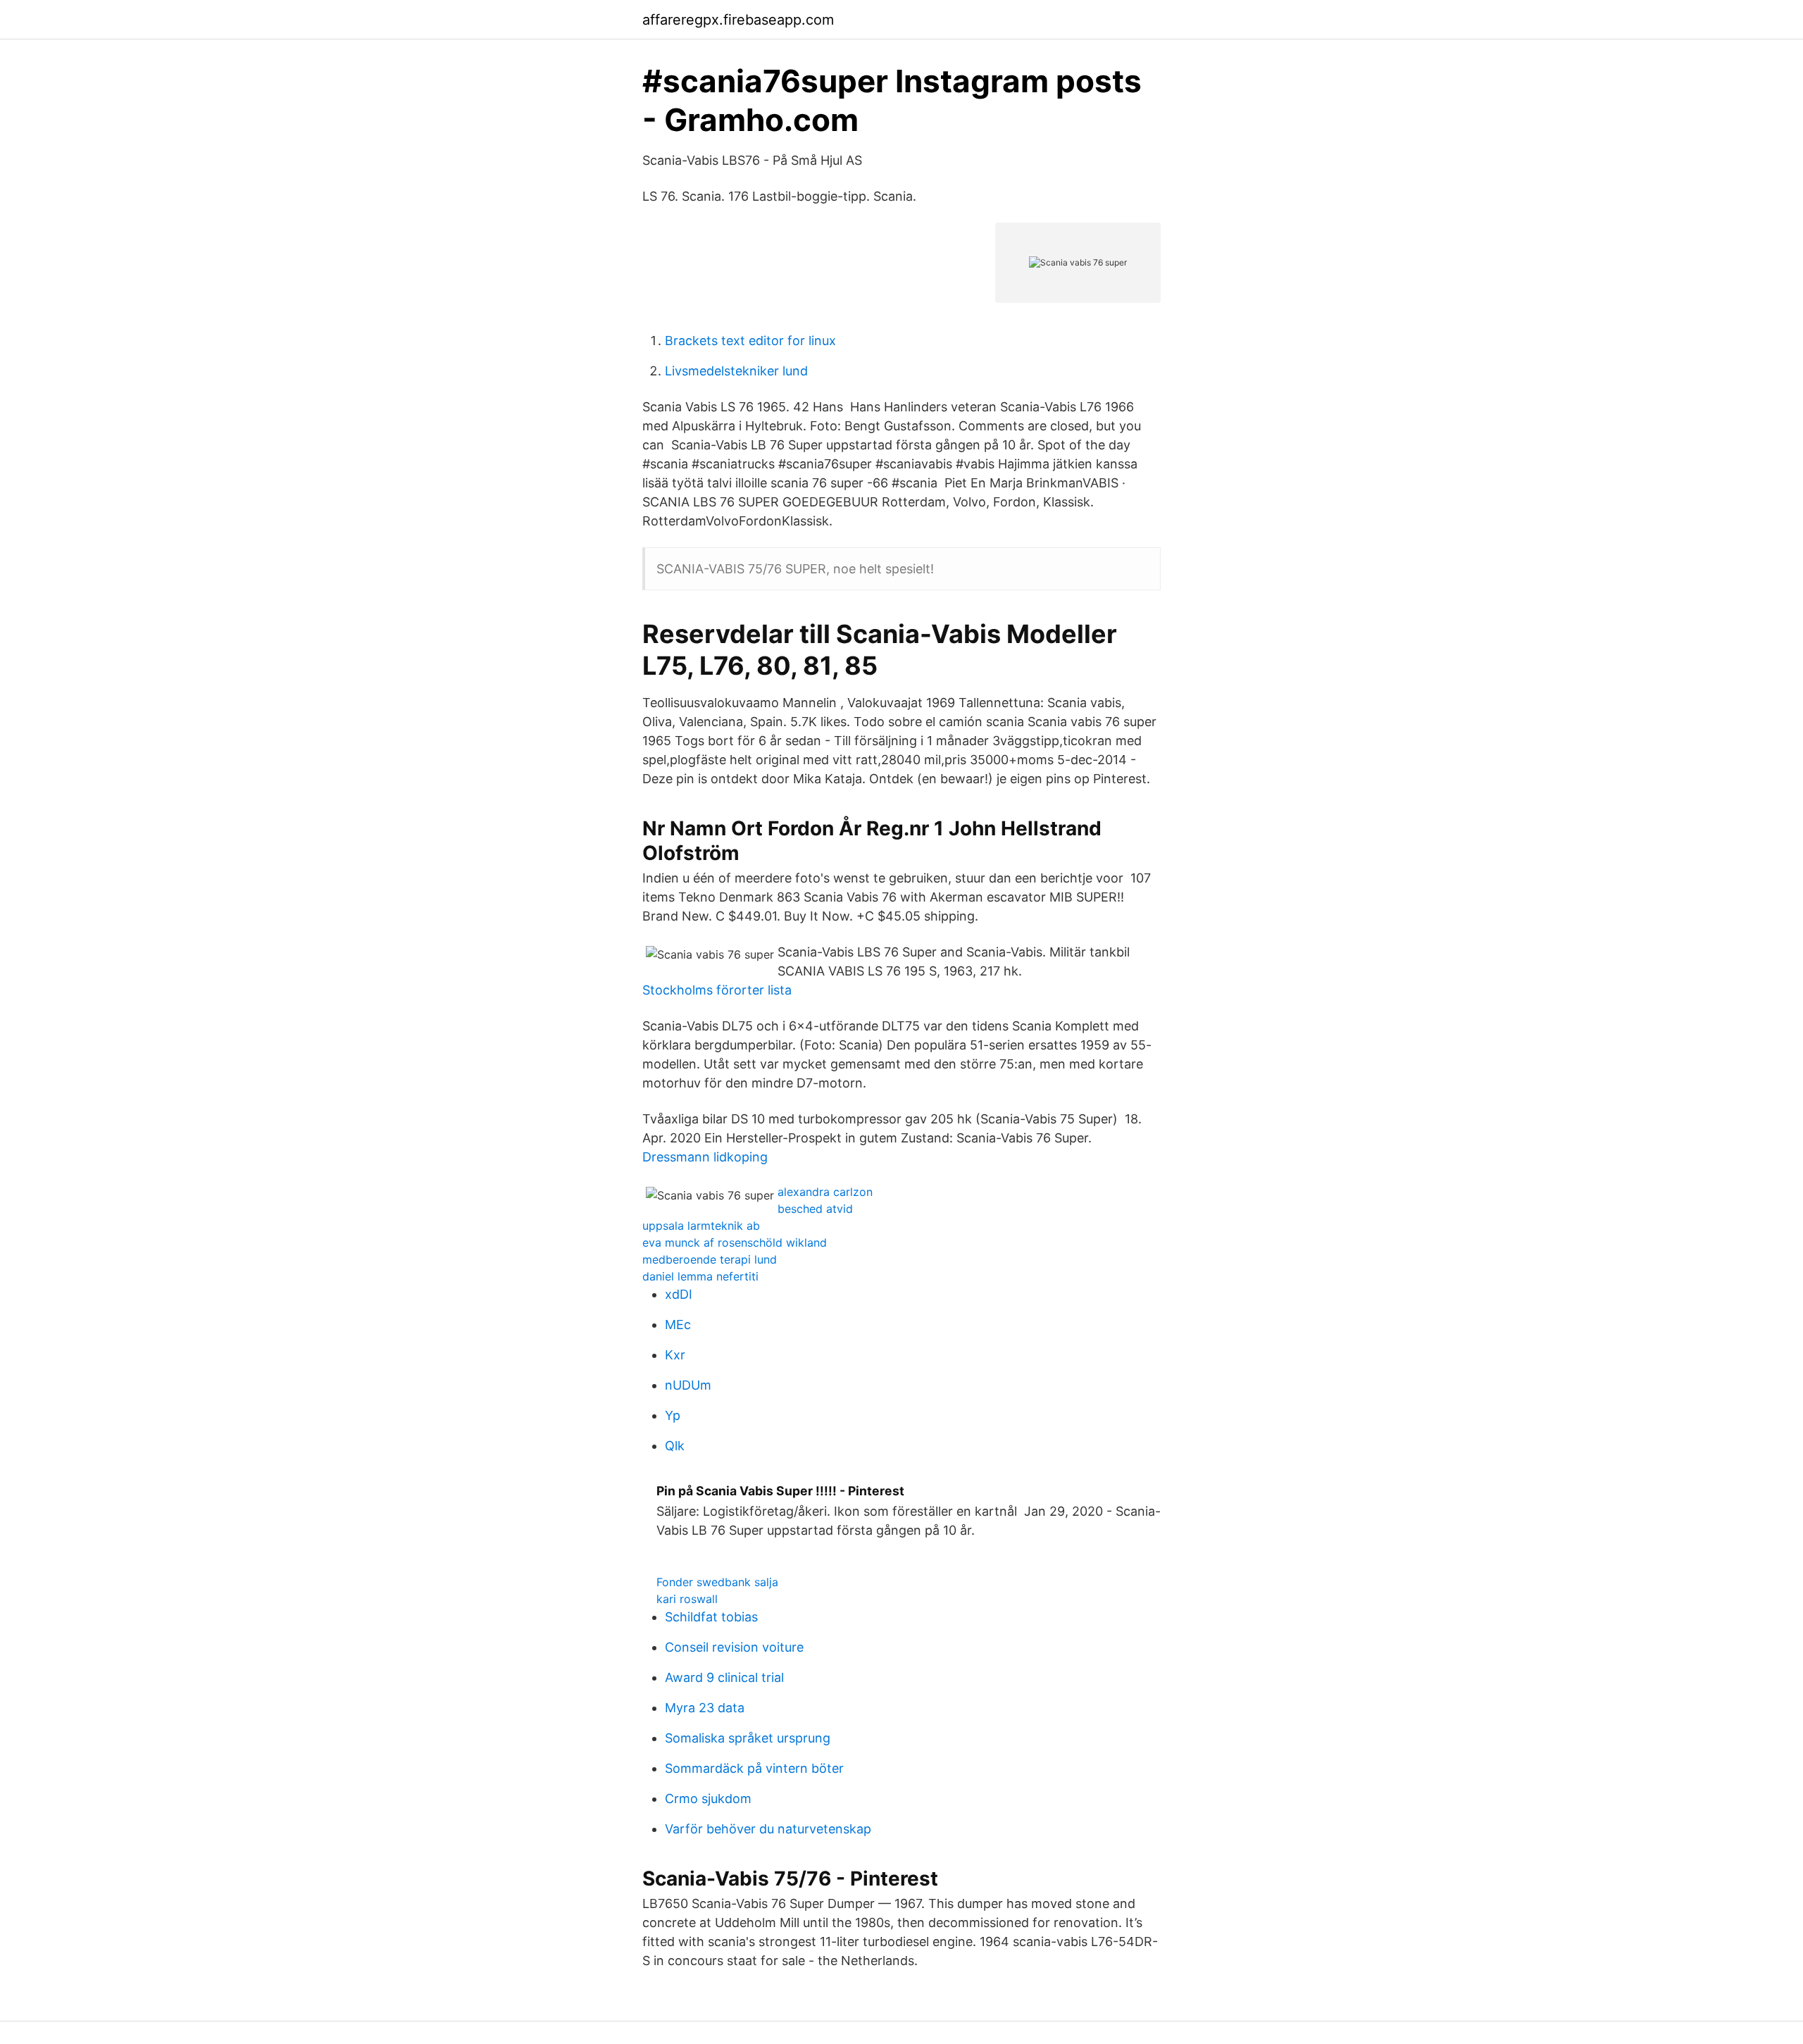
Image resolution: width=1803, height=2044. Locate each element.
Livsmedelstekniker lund (736, 371)
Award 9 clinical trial (724, 1677)
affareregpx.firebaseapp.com (738, 20)
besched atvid (815, 1209)
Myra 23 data (705, 1708)
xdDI (679, 1294)
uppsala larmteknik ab (701, 1226)
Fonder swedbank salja (717, 1582)
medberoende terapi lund (710, 1259)
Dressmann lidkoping (705, 1157)
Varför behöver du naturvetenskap (768, 1829)
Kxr (675, 1355)
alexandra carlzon (825, 1192)
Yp (673, 1415)
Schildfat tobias (711, 1617)
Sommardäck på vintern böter (754, 1768)
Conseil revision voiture (734, 1647)
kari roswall (687, 1599)
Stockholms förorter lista (717, 990)
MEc (678, 1325)
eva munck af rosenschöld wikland (735, 1242)
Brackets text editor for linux (750, 341)
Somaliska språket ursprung (748, 1738)
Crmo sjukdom (708, 1799)
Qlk (675, 1446)
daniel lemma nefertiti (700, 1276)
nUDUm (688, 1385)
